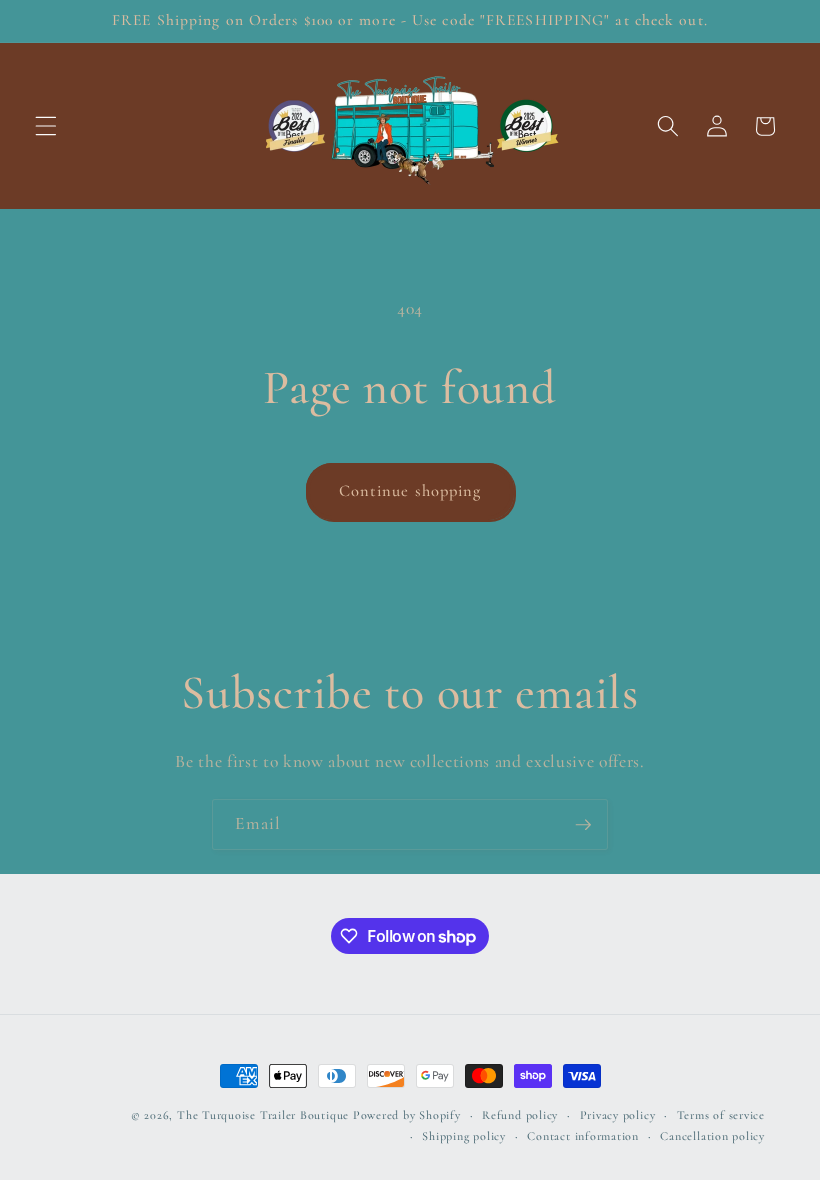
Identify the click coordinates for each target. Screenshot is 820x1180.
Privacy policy (618, 1115)
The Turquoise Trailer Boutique (263, 1115)
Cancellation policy (712, 1136)
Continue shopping (410, 491)
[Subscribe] (583, 825)
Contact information (583, 1136)
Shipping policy (464, 1136)
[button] (46, 126)
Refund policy (520, 1115)
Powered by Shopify (407, 1115)
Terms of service (721, 1115)
